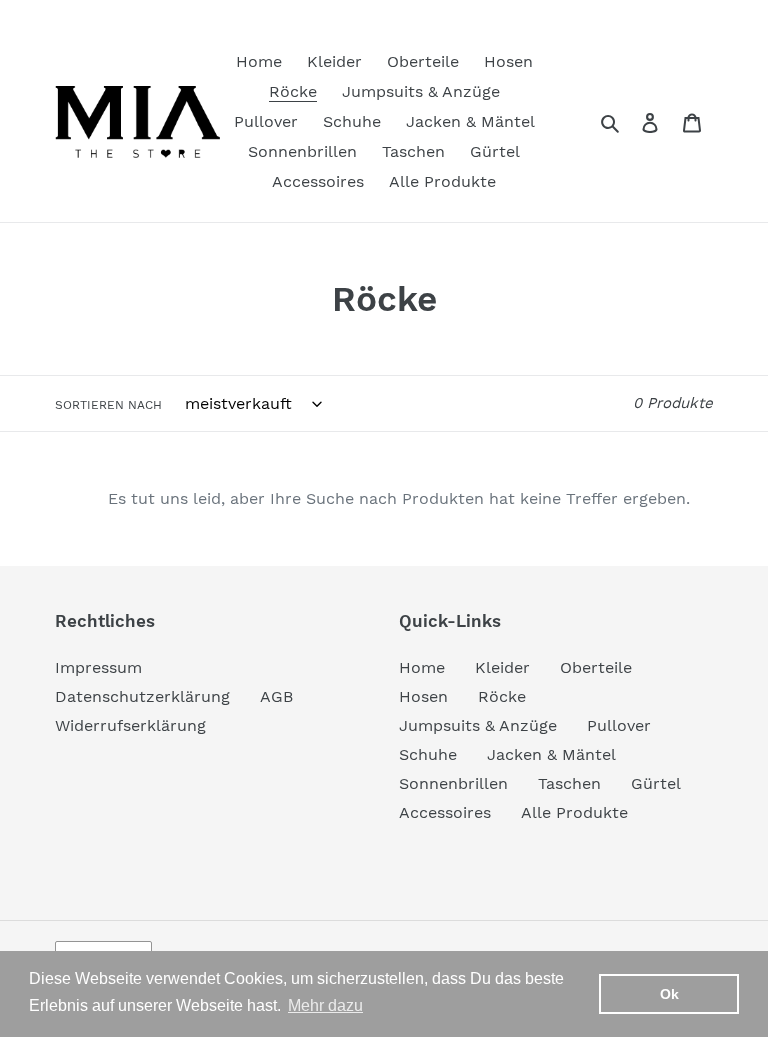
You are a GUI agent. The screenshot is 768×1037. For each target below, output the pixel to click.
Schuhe (428, 754)
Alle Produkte (574, 812)
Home (422, 667)
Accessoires (445, 812)
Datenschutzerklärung (142, 696)
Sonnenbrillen (453, 783)
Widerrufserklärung (130, 725)
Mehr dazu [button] (325, 1005)
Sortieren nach (108, 405)
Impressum (98, 667)
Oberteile (596, 667)
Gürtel (656, 783)
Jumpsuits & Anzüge (478, 725)
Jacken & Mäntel (551, 754)
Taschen (569, 783)
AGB (276, 696)
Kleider (502, 667)
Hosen (423, 696)
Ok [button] (669, 994)
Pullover (619, 725)
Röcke (502, 696)
